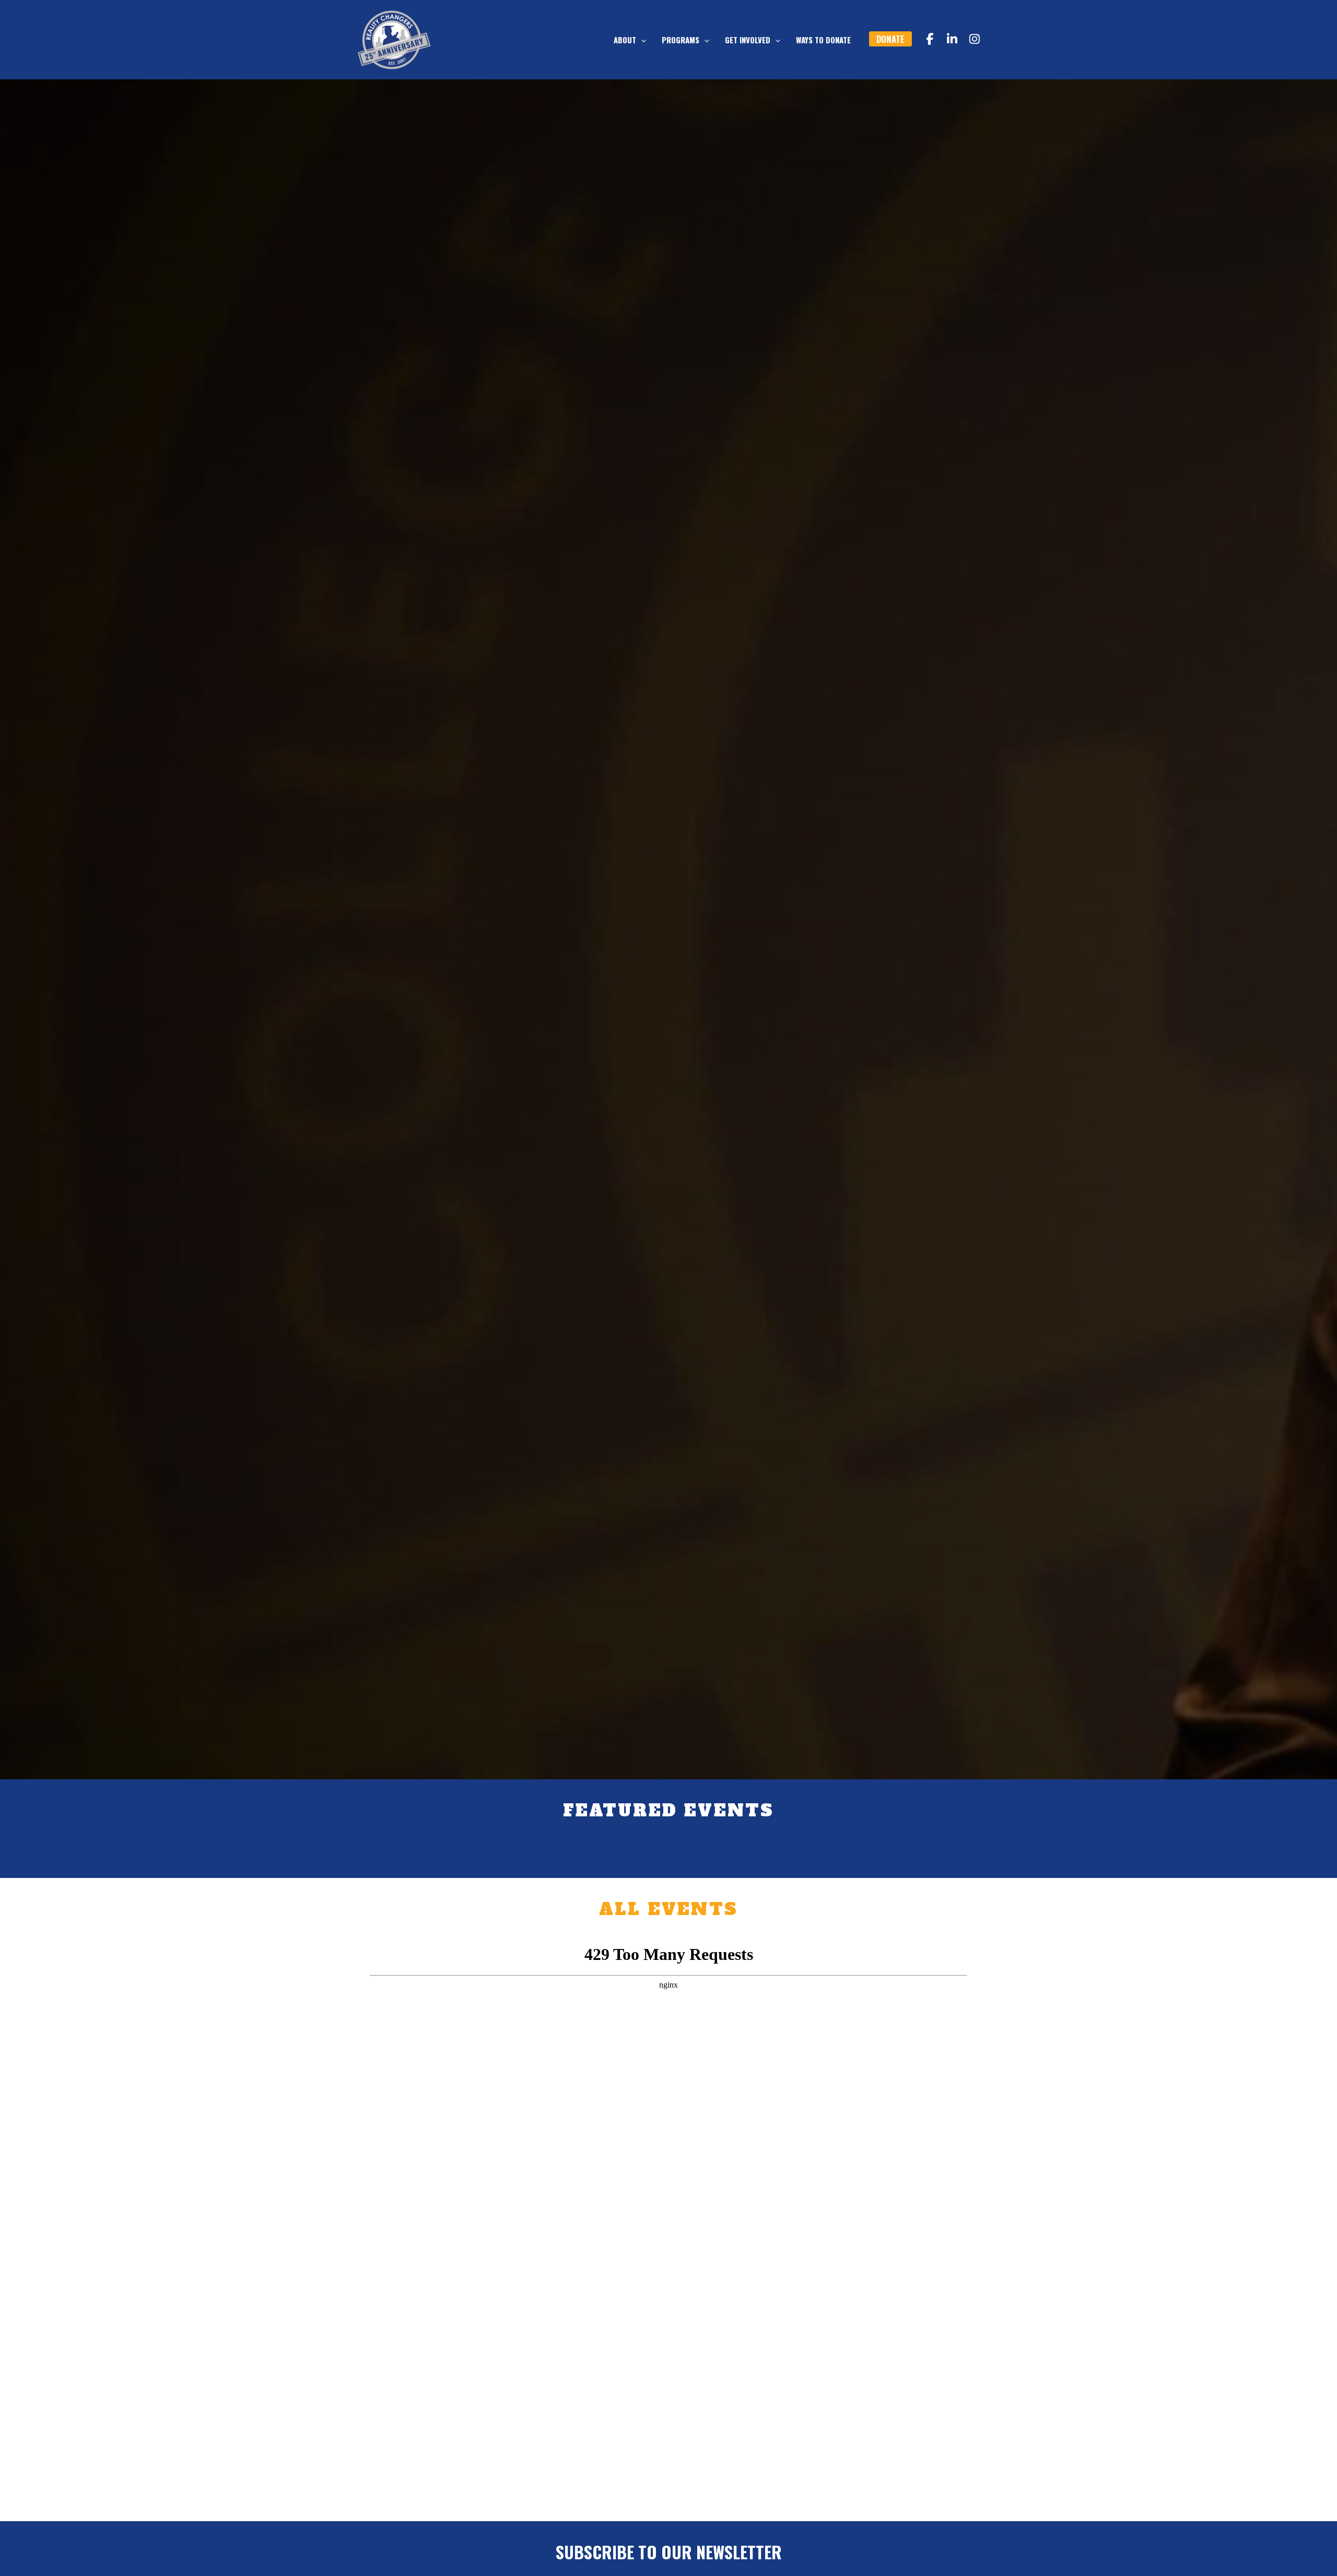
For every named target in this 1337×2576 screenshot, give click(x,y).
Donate (890, 39)
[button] (641, 40)
